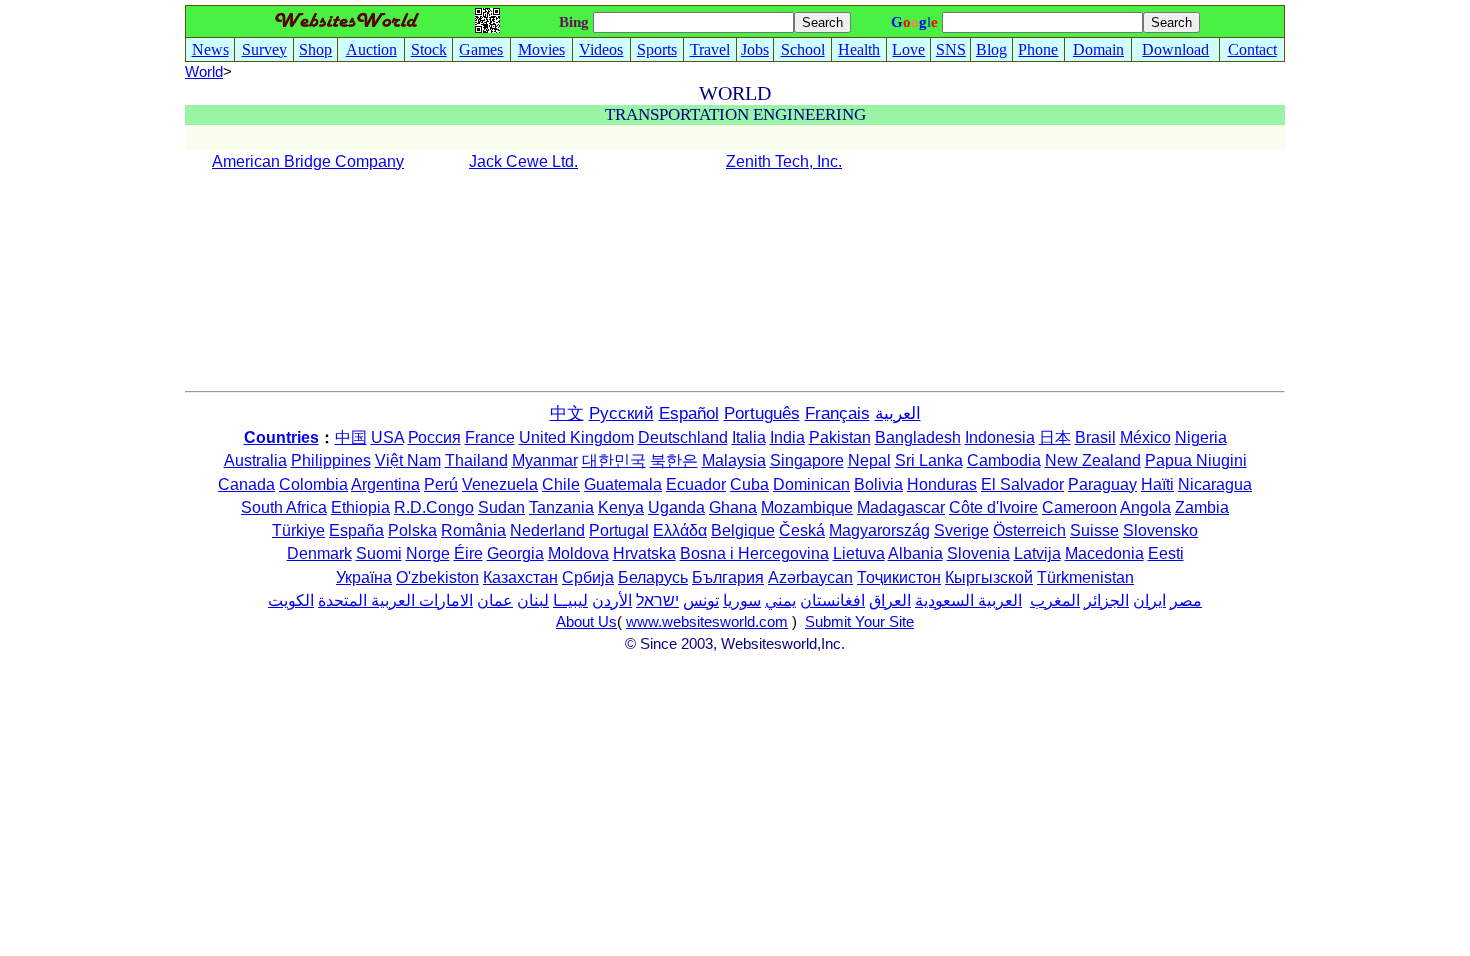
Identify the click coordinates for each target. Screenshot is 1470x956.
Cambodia (1004, 460)
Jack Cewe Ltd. (523, 161)
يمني (780, 600)
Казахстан (520, 577)
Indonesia (1000, 437)
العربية (898, 413)
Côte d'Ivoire (993, 507)
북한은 (674, 460)
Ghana (733, 507)
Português (762, 413)
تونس (701, 600)
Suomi (379, 553)
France (490, 437)
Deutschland (683, 437)
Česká (802, 530)
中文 (567, 413)
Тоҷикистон (899, 577)
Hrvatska (644, 553)
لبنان (533, 600)
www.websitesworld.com (707, 622)
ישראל (657, 600)
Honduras (942, 484)
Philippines (331, 460)
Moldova (578, 553)
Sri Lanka (929, 460)
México (1145, 437)
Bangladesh (918, 437)
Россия (434, 437)
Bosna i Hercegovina (754, 553)
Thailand (476, 460)
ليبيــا (570, 600)
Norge (428, 553)
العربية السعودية (968, 600)
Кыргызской (989, 577)
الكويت (291, 600)
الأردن (612, 600)
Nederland (547, 530)
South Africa (284, 507)
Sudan (501, 507)
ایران (1149, 600)
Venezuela (500, 484)
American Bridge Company (308, 161)
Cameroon (1079, 507)
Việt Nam (408, 460)
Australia (255, 460)
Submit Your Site (859, 622)
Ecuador (696, 484)
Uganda (676, 507)
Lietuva (859, 553)
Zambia (1202, 507)
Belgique (743, 530)
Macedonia (1104, 553)
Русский (621, 413)
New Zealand (1093, 460)
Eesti (1166, 553)
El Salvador (1022, 484)
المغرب (1055, 600)
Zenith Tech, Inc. (784, 161)
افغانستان (832, 600)
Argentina (385, 484)
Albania (915, 553)
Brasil (1095, 437)
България (728, 577)
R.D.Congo (434, 507)
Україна (364, 577)
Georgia (515, 553)
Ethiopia (360, 507)
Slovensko (1160, 530)
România (473, 530)
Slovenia (978, 553)
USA (387, 437)
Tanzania (561, 507)
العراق (890, 600)
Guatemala (623, 484)
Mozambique (807, 507)
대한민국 (614, 460)
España (356, 530)
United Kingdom (576, 437)
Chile (561, 484)
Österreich (1029, 530)
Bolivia (878, 484)
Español (689, 413)
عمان (495, 600)
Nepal (869, 460)
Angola (1145, 507)
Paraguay (1102, 484)
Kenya (621, 507)
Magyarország (879, 530)
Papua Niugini (1196, 460)
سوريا (742, 600)
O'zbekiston (437, 577)
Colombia (313, 484)
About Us (586, 622)
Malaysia (734, 460)
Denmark (319, 553)
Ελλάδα (680, 530)
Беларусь (653, 577)
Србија (588, 577)
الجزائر (1106, 600)
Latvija (1037, 553)
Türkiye (298, 530)
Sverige (961, 530)
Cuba (749, 484)
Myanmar (545, 460)
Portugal (619, 530)
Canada (246, 484)
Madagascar (901, 507)
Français (837, 413)
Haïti (1157, 484)
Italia (749, 437)
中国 (351, 437)
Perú (441, 484)
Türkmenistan (1085, 577)
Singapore (807, 460)
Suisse (1094, 530)
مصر (1186, 600)
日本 (1055, 437)
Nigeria (1201, 437)
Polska (412, 530)
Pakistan (840, 437)
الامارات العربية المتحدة (395, 600)
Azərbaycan (810, 577)
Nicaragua (1215, 484)
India (787, 437)
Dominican (811, 484)
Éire (468, 553)
